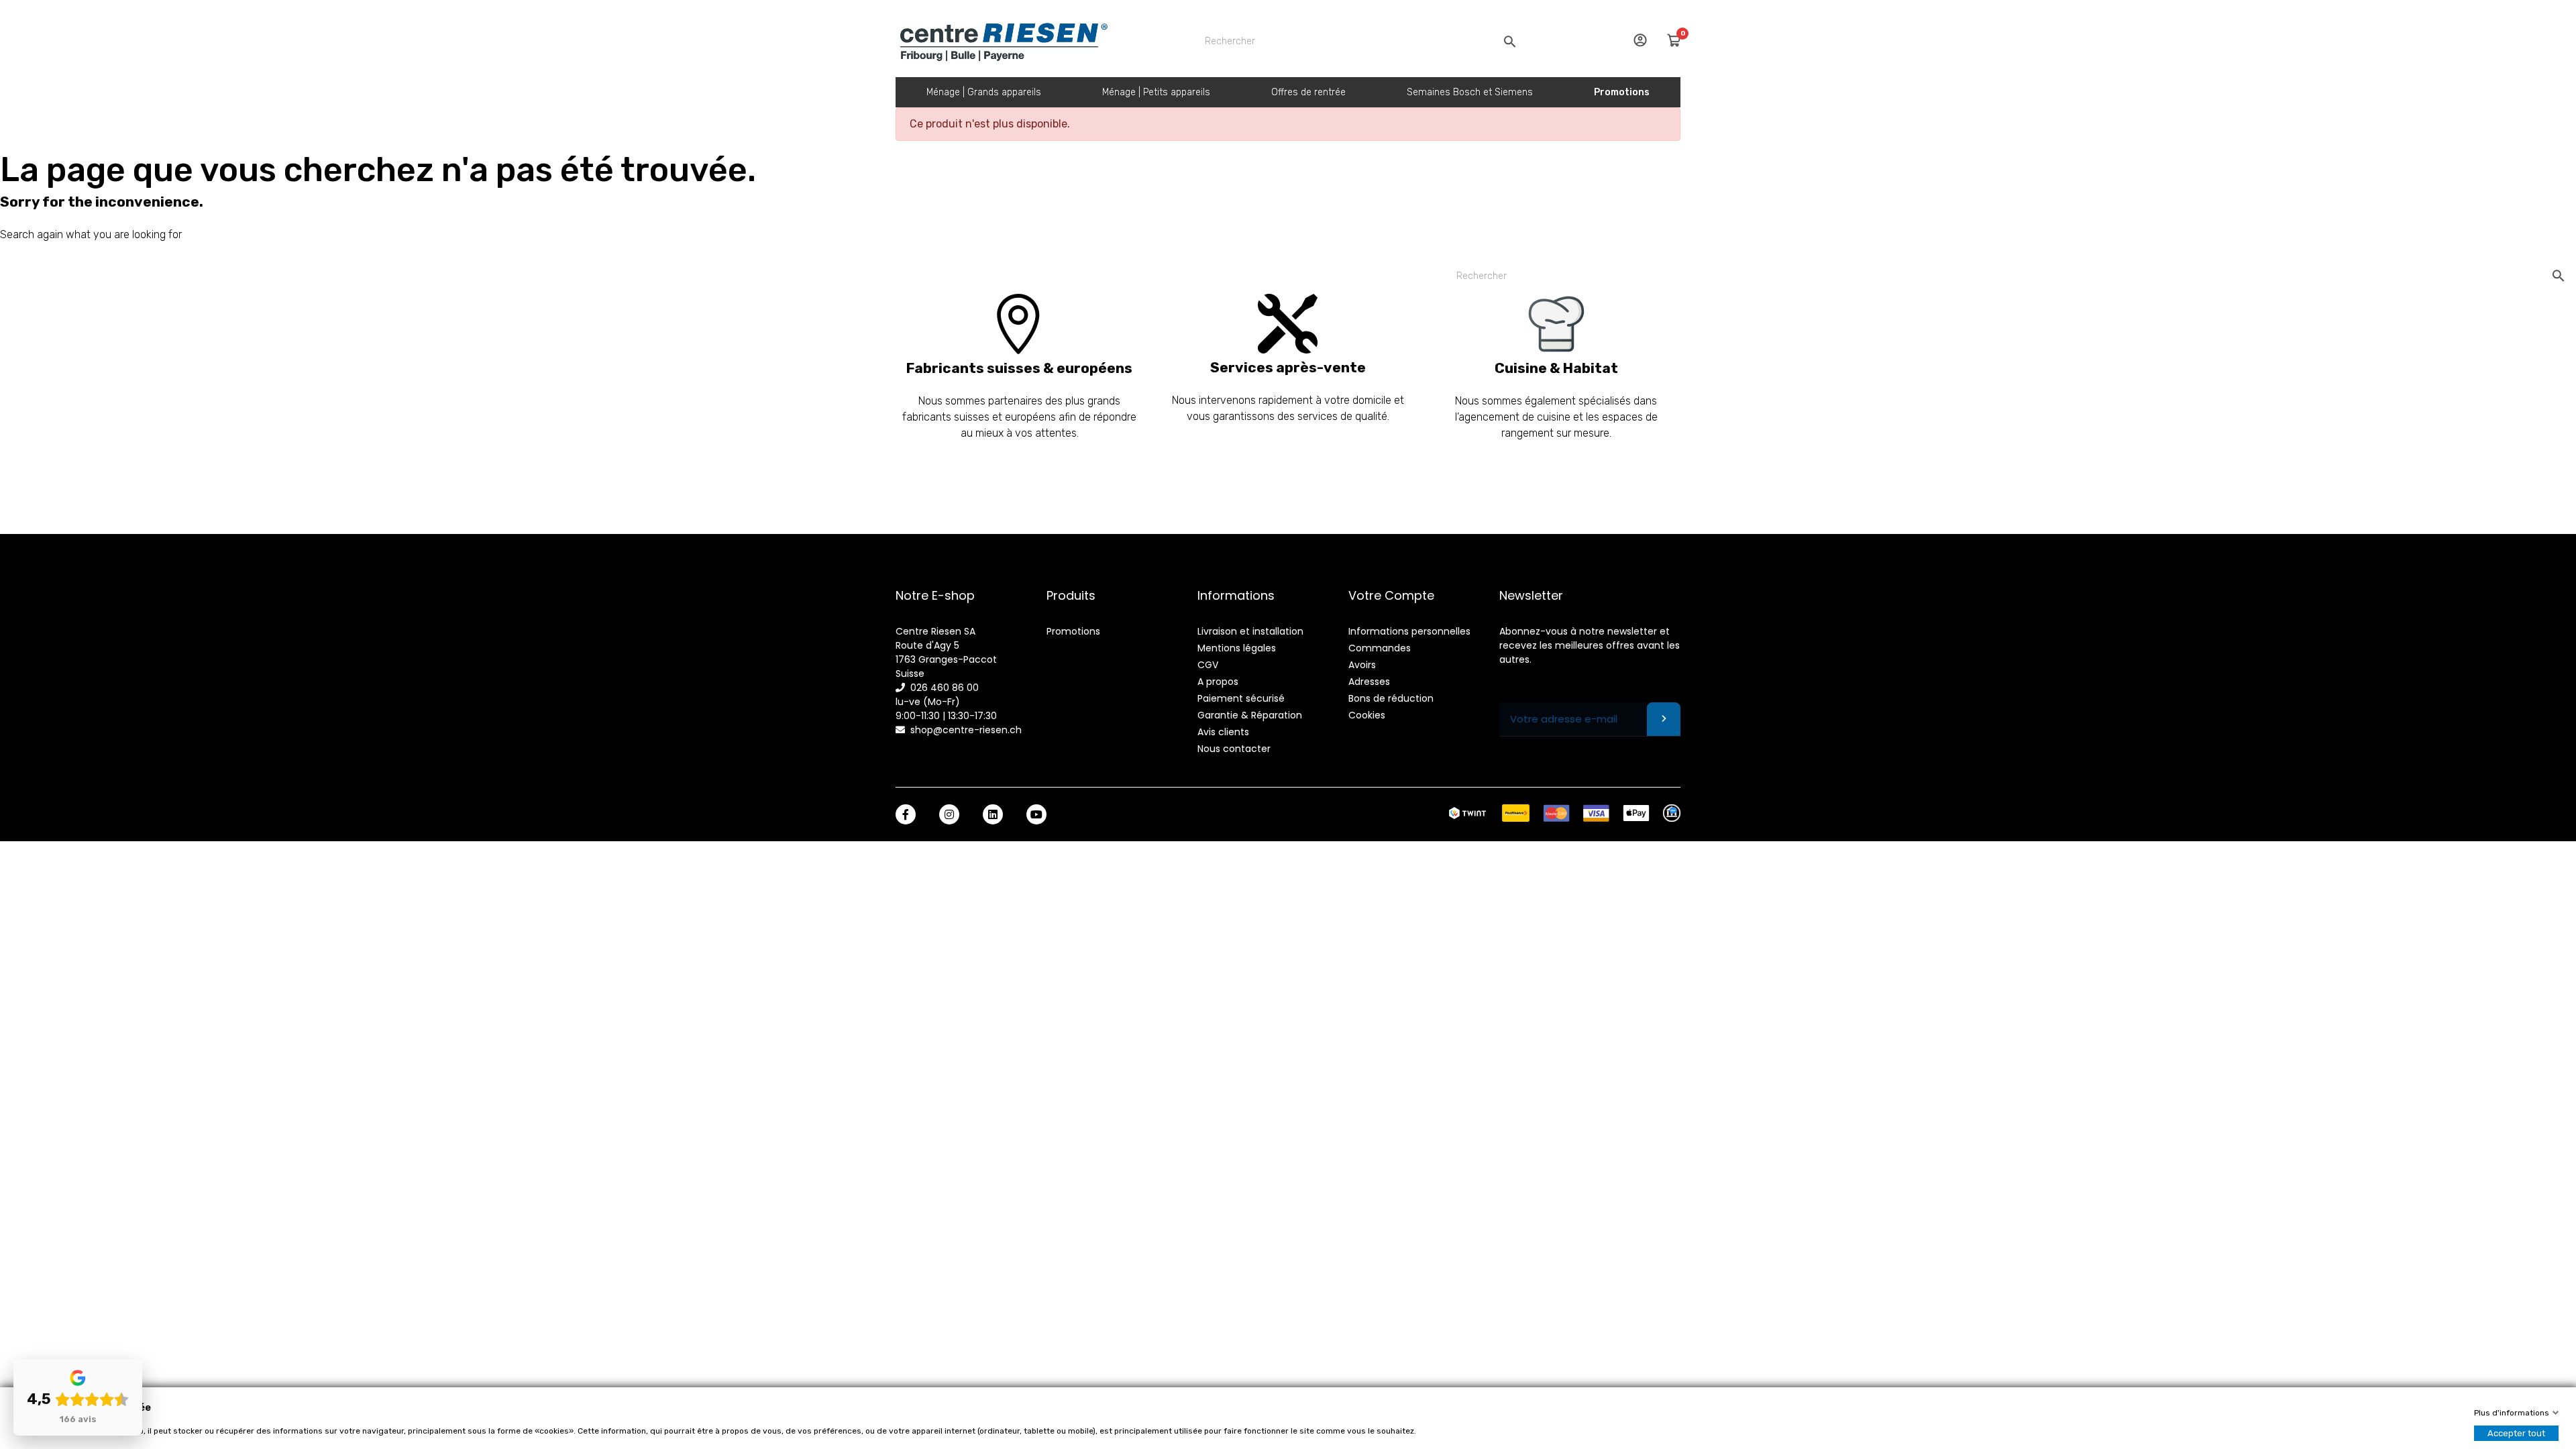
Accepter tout (2516, 1433)
